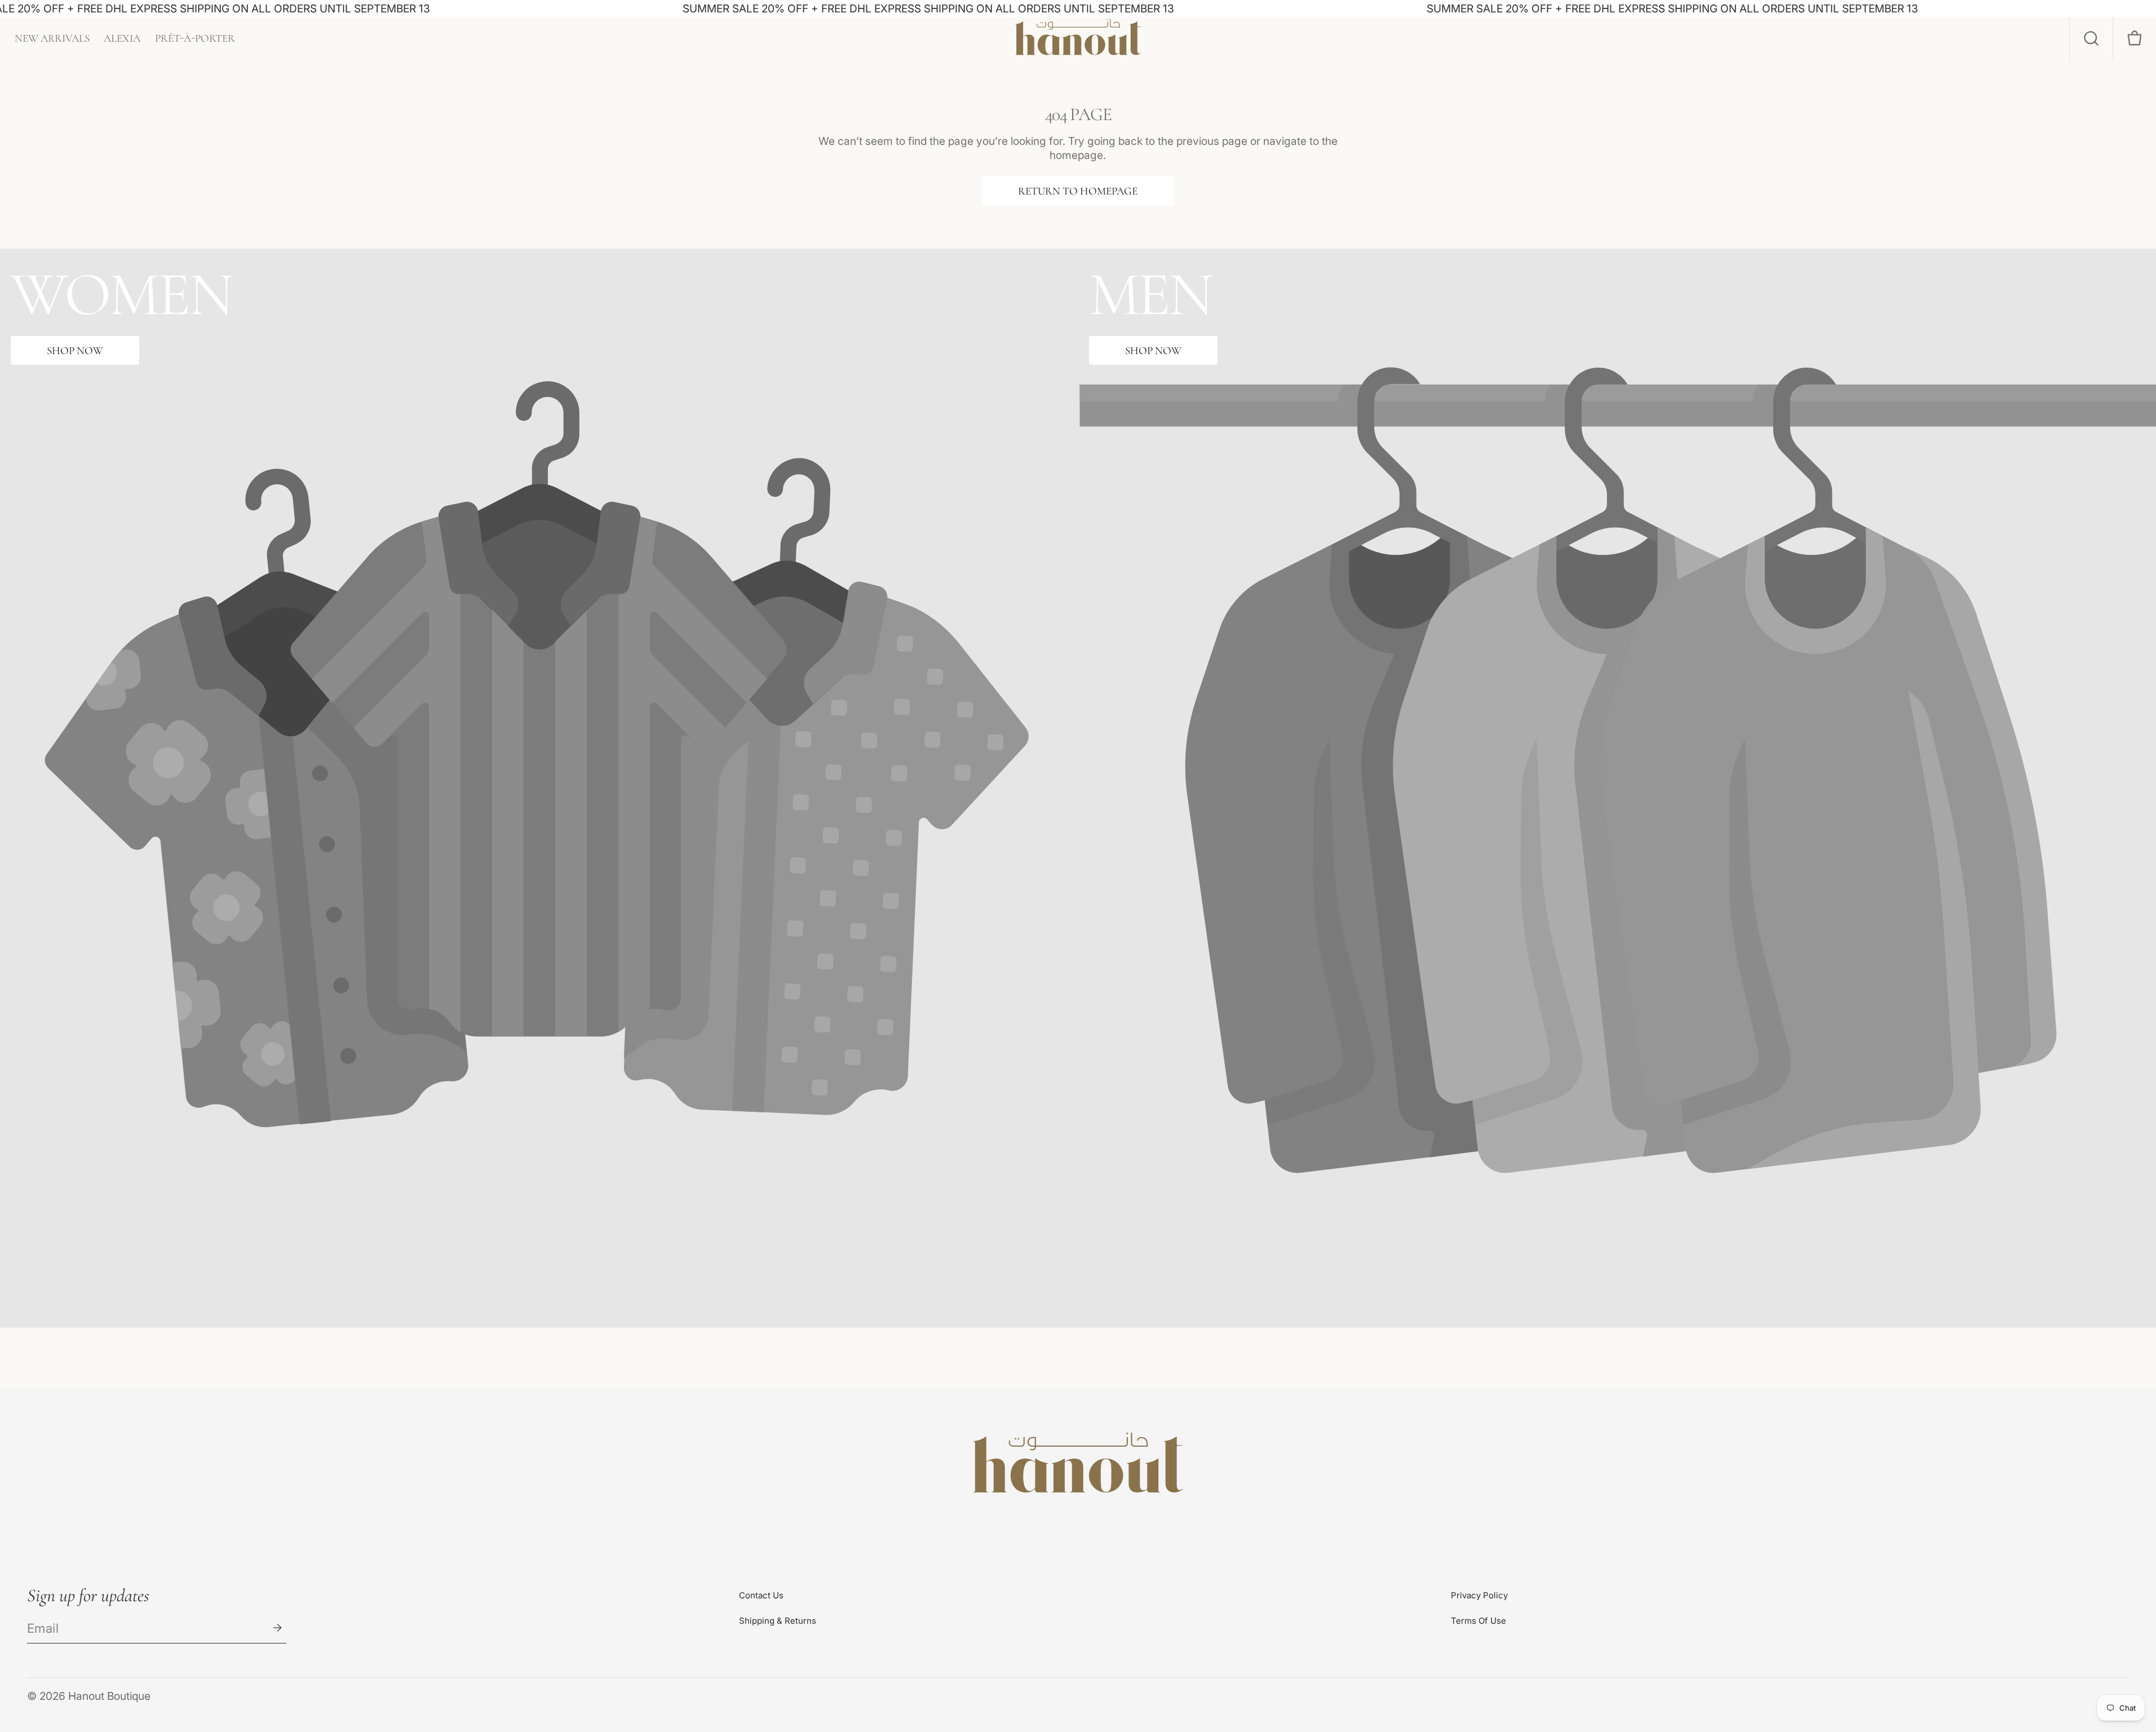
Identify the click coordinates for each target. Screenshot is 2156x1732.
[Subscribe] (277, 1628)
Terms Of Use (1478, 1621)
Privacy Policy (1479, 1595)
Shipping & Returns (778, 1621)
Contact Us (761, 1595)
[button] (2091, 39)
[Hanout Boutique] (1078, 1465)
